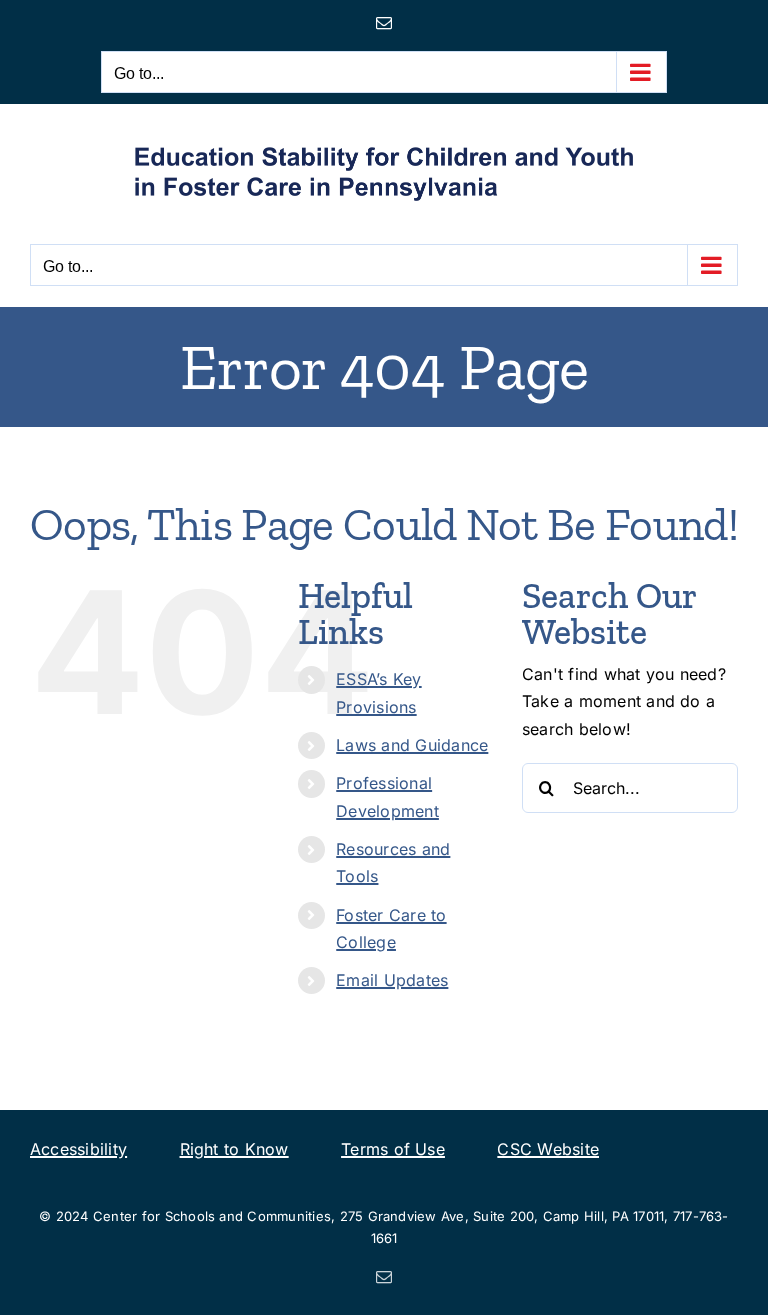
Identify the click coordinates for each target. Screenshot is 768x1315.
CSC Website (548, 1149)
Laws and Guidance (412, 745)
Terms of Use (393, 1149)
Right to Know (234, 1149)
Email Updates (392, 980)
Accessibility (78, 1149)
